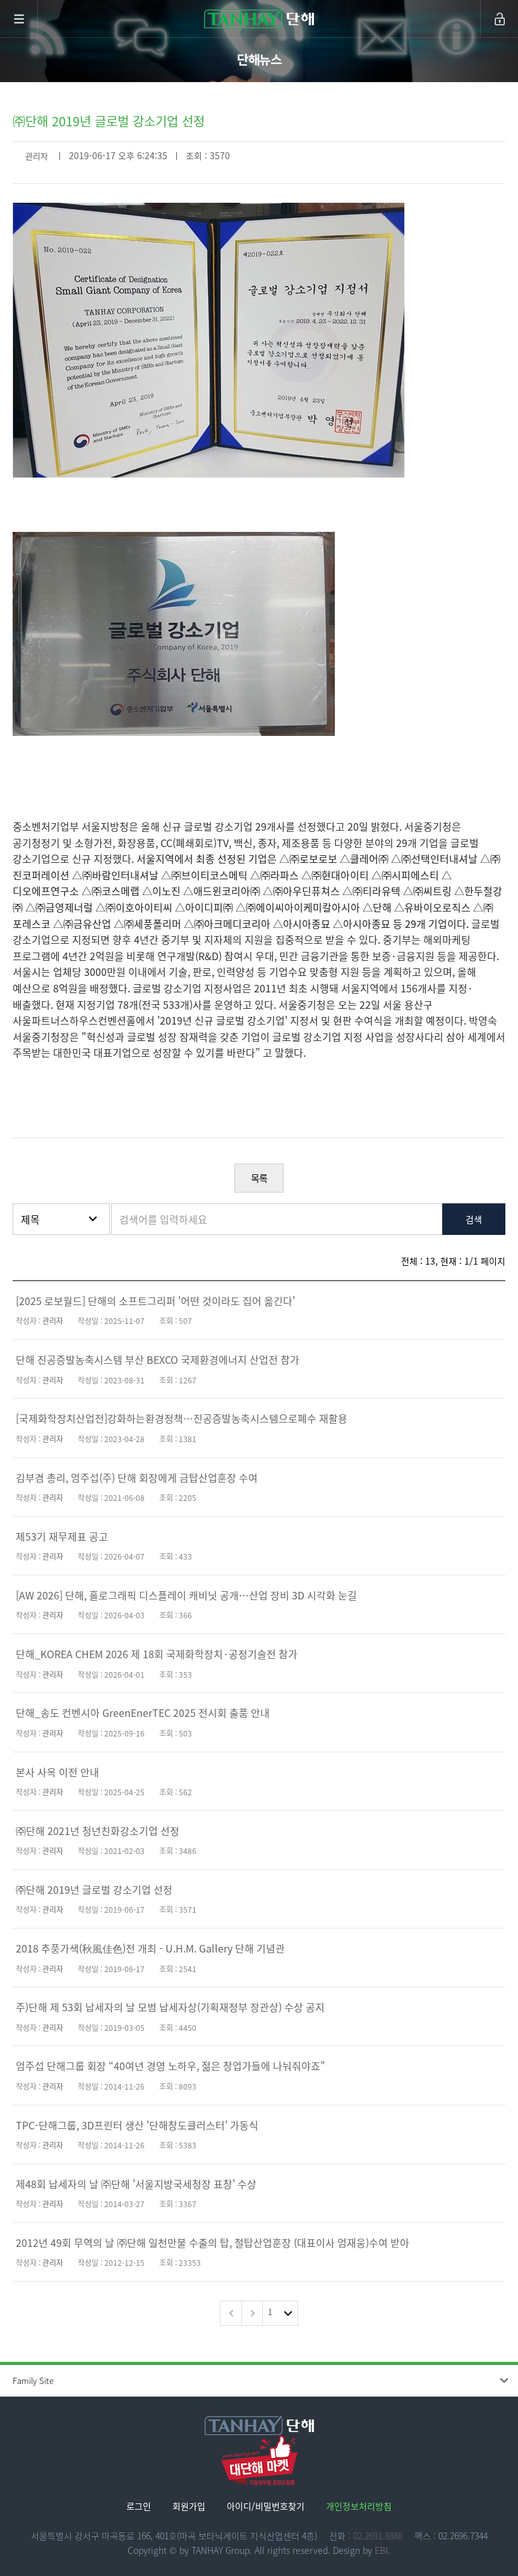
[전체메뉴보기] (19, 19)
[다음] (252, 2313)
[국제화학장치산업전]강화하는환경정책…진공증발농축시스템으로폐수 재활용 (182, 1418)
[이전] (231, 2313)
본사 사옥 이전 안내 (57, 1772)
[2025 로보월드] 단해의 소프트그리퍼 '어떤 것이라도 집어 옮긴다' (155, 1301)
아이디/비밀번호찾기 (266, 2506)
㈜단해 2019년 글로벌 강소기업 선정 (94, 1889)
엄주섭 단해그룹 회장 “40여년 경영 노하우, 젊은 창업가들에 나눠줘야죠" (171, 2066)
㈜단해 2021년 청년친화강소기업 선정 (98, 1831)
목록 (259, 1178)
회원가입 (189, 2506)
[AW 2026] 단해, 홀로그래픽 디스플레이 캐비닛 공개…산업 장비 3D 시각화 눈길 (186, 1595)
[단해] (259, 19)
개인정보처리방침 (359, 2506)
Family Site (33, 2380)
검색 (474, 1219)
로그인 (139, 2506)
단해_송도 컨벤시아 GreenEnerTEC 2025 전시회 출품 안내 (143, 1712)
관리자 (37, 156)
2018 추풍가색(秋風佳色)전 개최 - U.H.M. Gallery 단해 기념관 (150, 1948)
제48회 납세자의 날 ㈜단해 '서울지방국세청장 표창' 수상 (136, 2184)
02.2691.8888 (378, 2536)
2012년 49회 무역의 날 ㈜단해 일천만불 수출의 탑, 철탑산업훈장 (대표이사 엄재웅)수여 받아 (213, 2242)
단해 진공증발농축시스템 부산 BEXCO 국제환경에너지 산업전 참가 (158, 1359)
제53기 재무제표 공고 (62, 1536)
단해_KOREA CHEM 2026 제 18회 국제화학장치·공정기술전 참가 (157, 1654)
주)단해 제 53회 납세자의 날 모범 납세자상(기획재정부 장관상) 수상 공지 (170, 2007)
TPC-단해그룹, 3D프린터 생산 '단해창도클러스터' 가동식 (137, 2125)
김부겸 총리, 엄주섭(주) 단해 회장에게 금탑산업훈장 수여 (137, 1478)
